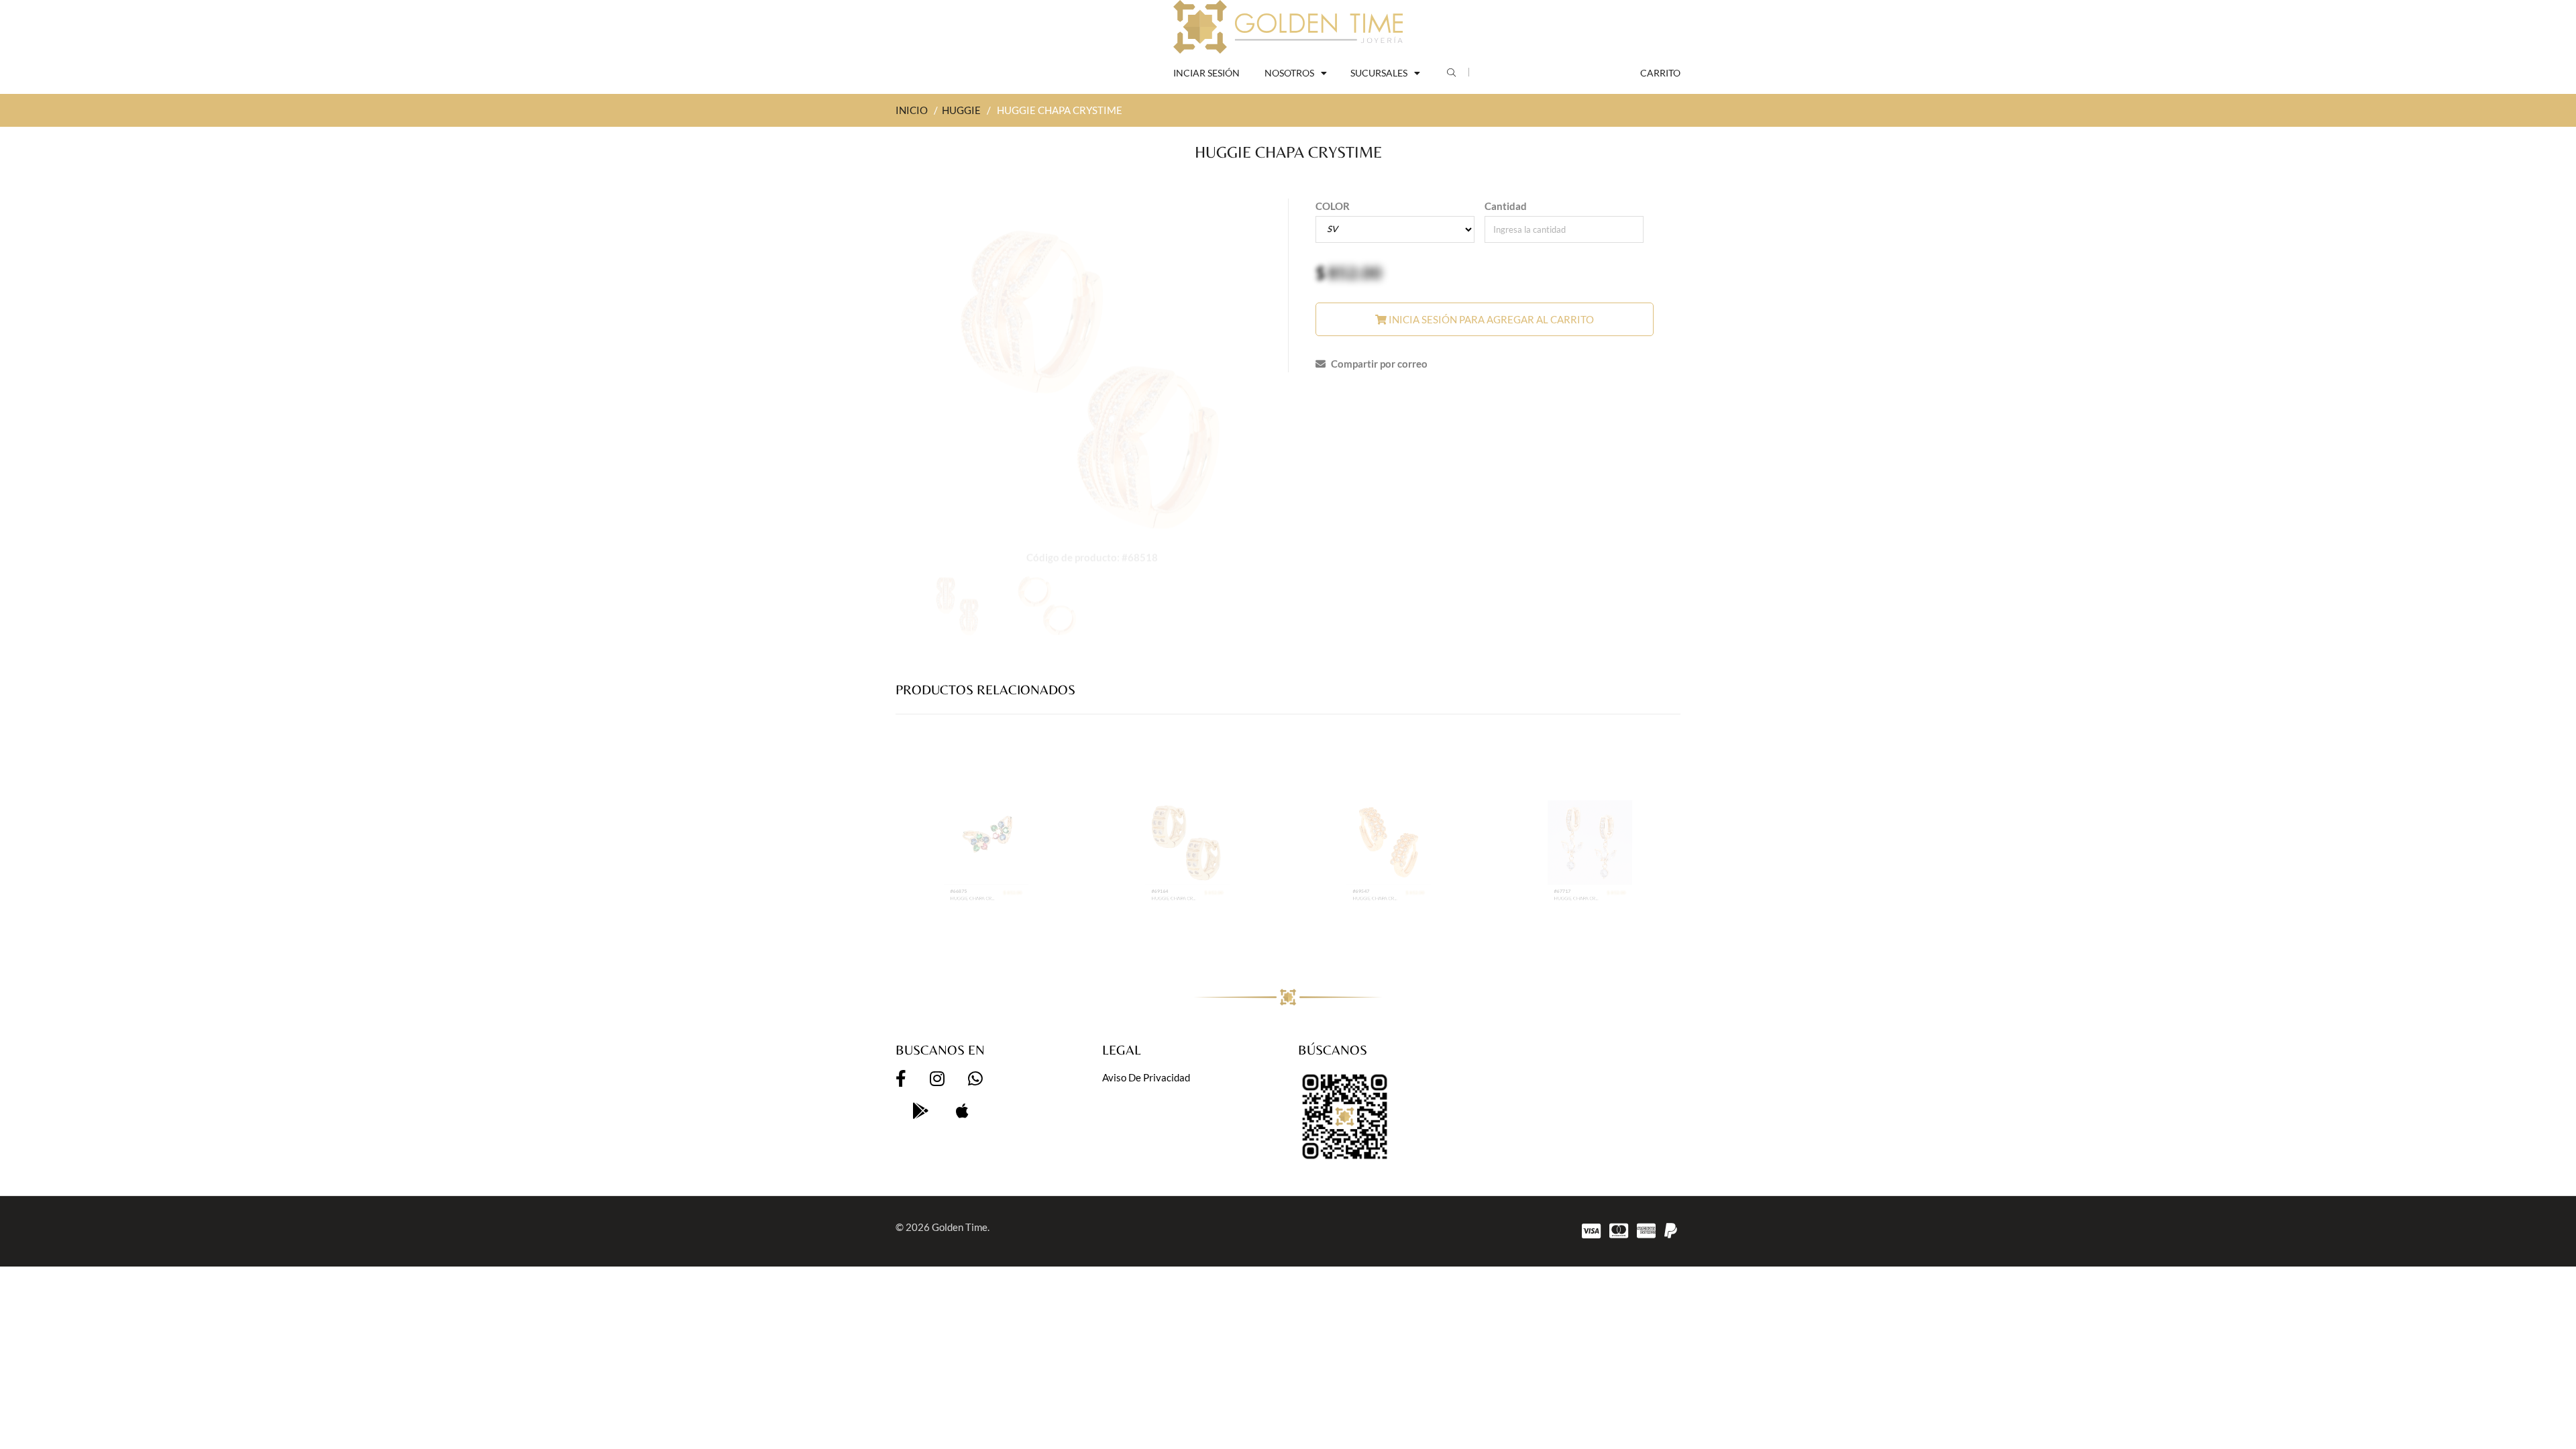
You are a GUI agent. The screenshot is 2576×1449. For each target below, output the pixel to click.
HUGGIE (961, 110)
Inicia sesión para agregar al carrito (1490, 319)
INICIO (912, 110)
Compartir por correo (1378, 364)
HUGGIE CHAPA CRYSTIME (959, 947)
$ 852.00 (1043, 934)
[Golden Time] (1288, 27)
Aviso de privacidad (1146, 1077)
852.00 (1355, 272)
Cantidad (1506, 206)
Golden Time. (961, 1227)
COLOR (1333, 206)
